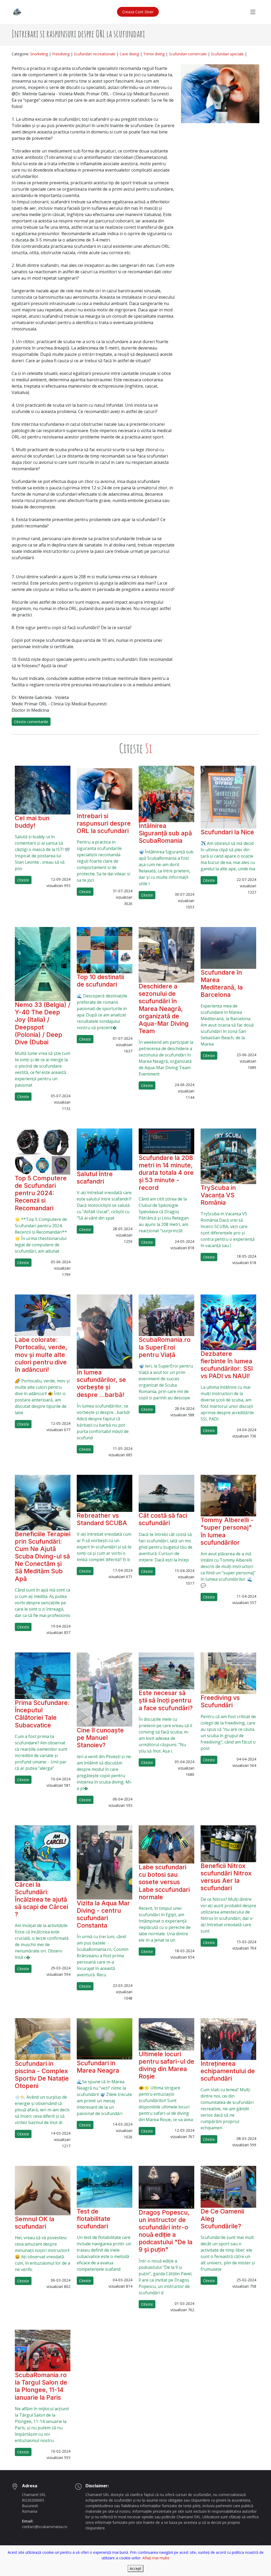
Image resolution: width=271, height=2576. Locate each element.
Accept (135, 2568)
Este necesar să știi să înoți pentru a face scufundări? (166, 1700)
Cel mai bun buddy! (32, 822)
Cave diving (129, 54)
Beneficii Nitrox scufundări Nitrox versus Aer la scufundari (226, 1877)
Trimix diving (154, 54)
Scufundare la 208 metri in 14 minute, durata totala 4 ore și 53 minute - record (166, 1173)
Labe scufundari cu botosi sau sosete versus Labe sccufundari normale (164, 1882)
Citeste (23, 880)
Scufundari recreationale (95, 54)
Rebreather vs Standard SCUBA (102, 1519)
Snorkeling (39, 54)
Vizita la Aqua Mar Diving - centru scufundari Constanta (103, 1914)
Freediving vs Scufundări (220, 1701)
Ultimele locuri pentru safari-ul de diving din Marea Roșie (166, 2065)
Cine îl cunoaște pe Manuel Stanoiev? (100, 1738)
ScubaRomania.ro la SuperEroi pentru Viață (165, 1347)
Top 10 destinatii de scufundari (100, 981)
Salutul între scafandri (95, 1178)
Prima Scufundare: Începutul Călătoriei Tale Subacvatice (42, 1714)
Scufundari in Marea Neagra (98, 2067)
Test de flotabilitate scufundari (94, 2219)
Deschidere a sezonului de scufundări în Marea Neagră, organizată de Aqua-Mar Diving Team (164, 1009)
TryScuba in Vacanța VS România (218, 1195)
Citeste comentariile (31, 722)
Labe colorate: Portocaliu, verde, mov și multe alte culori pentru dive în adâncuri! (41, 1355)
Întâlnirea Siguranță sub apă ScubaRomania (165, 833)
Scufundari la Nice (227, 832)
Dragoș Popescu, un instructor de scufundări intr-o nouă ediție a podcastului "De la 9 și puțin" (166, 2231)
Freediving (61, 54)
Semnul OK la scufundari (35, 2223)
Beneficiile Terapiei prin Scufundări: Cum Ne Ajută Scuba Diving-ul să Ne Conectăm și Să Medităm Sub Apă (43, 1556)
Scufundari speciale (227, 54)
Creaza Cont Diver (138, 12)
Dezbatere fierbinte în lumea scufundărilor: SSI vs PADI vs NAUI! (227, 1365)
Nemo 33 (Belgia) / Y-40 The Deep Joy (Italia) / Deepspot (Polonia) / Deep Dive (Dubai (43, 1023)
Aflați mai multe (156, 2558)
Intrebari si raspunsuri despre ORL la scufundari (104, 823)
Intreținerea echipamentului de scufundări (228, 2071)
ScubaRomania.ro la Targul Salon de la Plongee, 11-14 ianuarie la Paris (41, 2386)
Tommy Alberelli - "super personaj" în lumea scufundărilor (227, 1531)
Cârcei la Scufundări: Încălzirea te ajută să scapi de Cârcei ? (41, 1899)
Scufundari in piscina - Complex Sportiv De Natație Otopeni (42, 2075)
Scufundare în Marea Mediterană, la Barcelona (222, 984)
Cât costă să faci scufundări (163, 1519)
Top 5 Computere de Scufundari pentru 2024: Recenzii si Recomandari (41, 1193)
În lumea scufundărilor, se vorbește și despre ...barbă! (101, 1383)
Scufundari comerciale (188, 54)
